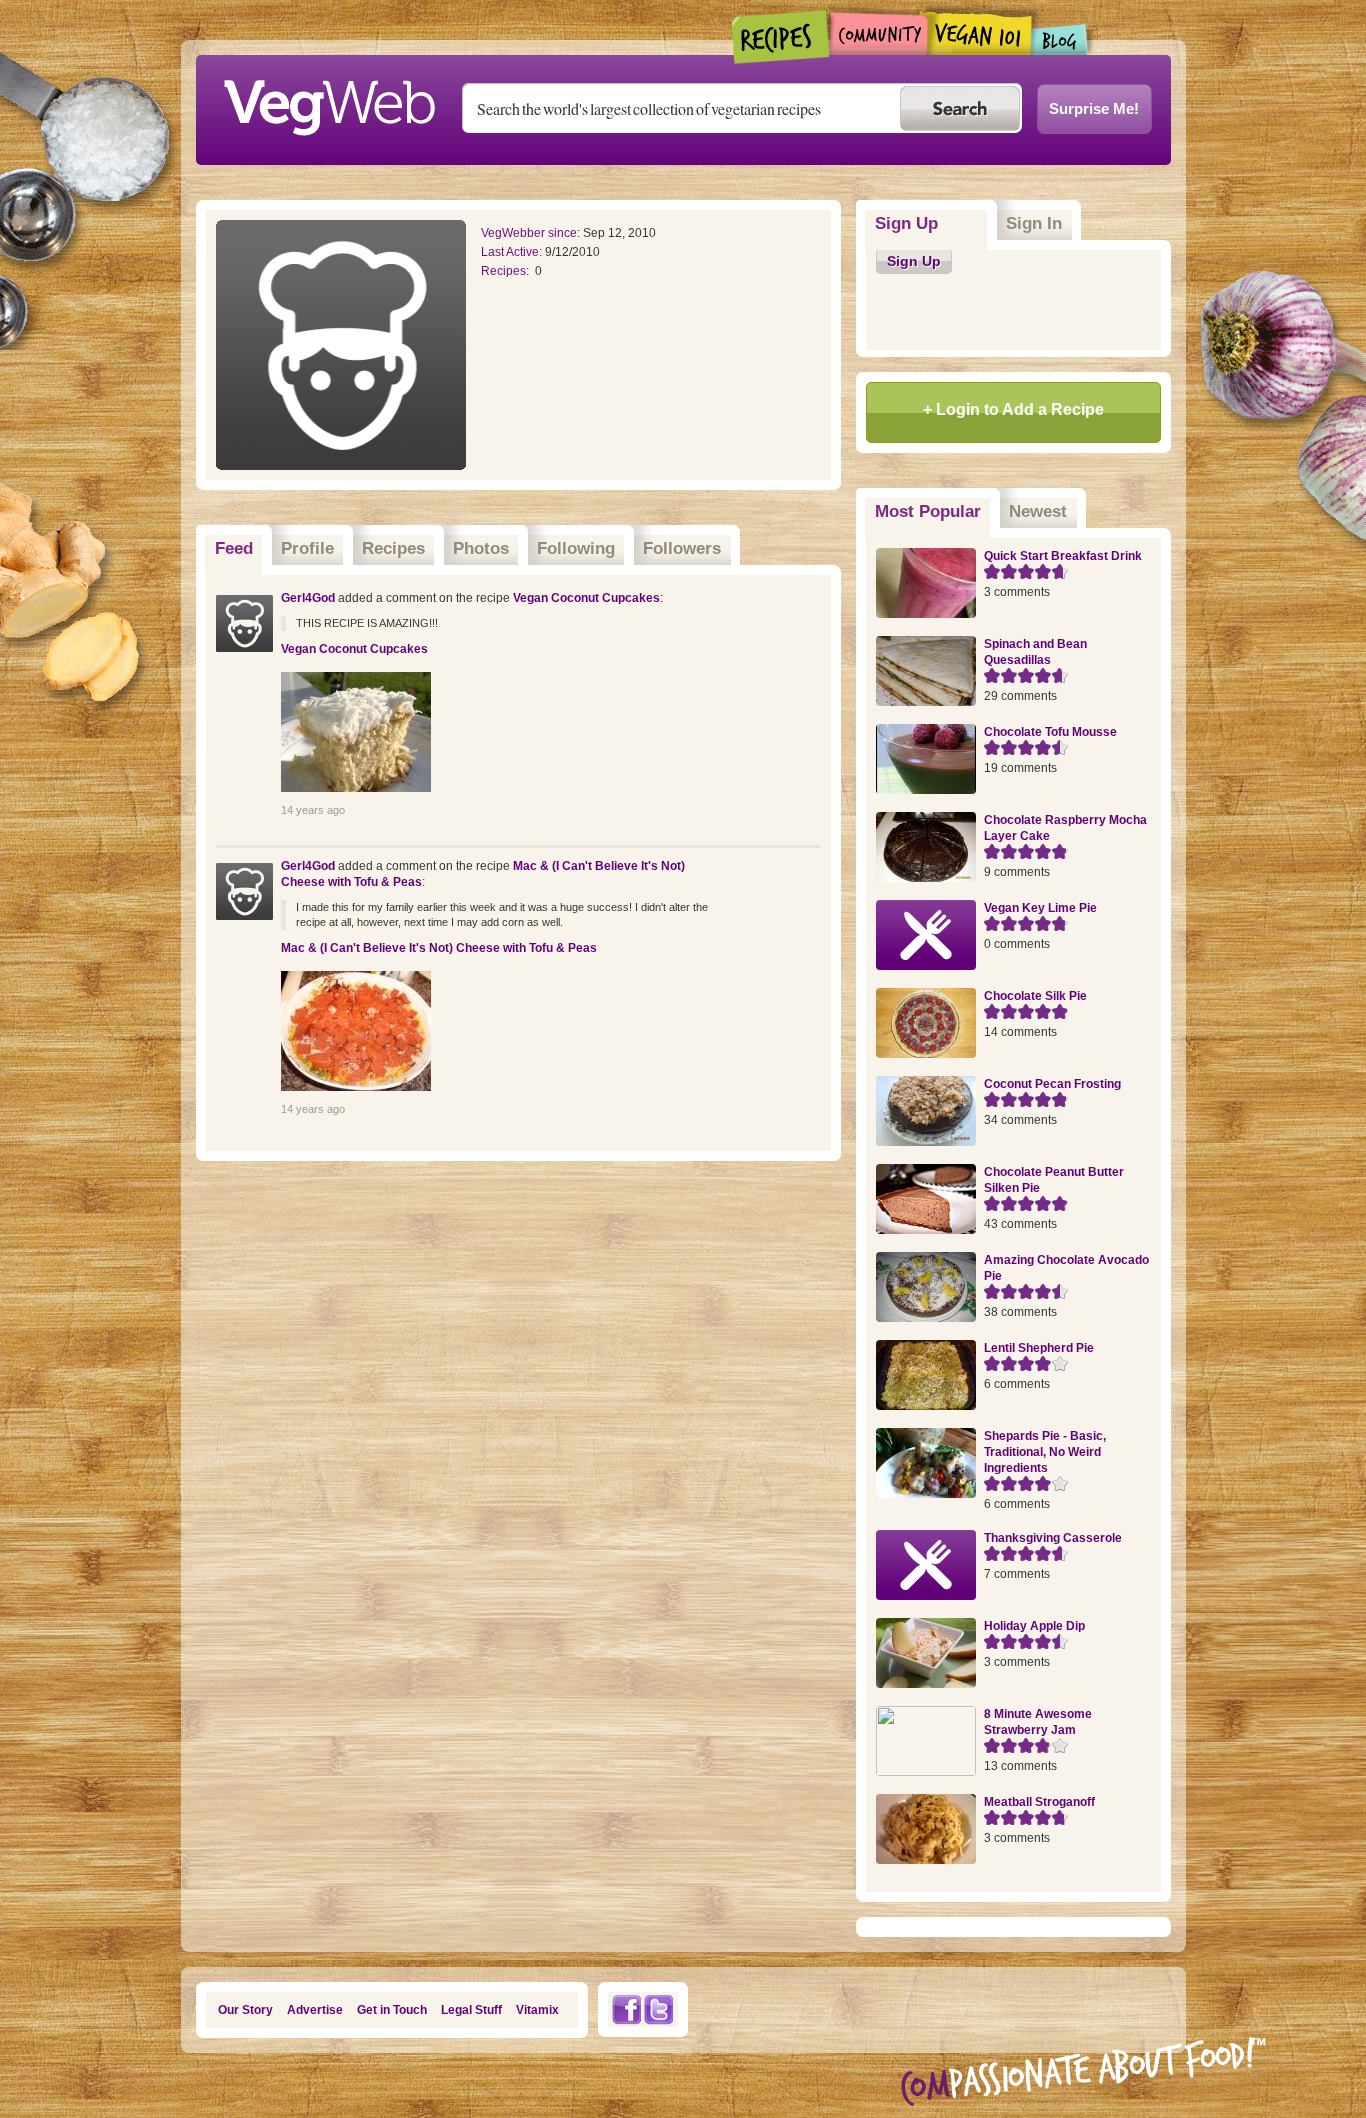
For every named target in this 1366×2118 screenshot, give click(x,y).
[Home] (329, 102)
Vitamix (537, 2010)
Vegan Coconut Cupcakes (586, 598)
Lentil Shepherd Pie (1039, 1348)
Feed (234, 548)
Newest (1038, 511)
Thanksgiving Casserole (1053, 1538)
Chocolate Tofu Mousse (1050, 732)
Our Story (245, 2010)
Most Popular (933, 511)
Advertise (315, 2010)
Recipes (781, 37)
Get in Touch (392, 2010)
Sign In (1034, 223)
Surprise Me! (1094, 108)
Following (576, 548)
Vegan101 (979, 33)
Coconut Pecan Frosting (1052, 1084)
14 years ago (313, 810)
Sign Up (906, 223)
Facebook (626, 2009)
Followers (682, 548)
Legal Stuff (471, 2010)
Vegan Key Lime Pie (1040, 908)
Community (878, 33)
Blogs (1060, 39)
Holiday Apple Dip (1034, 1626)
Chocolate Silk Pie (1035, 996)
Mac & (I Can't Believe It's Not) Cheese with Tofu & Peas (439, 948)
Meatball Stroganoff (1039, 1802)
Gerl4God (308, 598)
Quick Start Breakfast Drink (1063, 556)
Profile (307, 548)
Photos (481, 548)
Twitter (659, 2009)
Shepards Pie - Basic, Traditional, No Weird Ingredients (1045, 1452)
